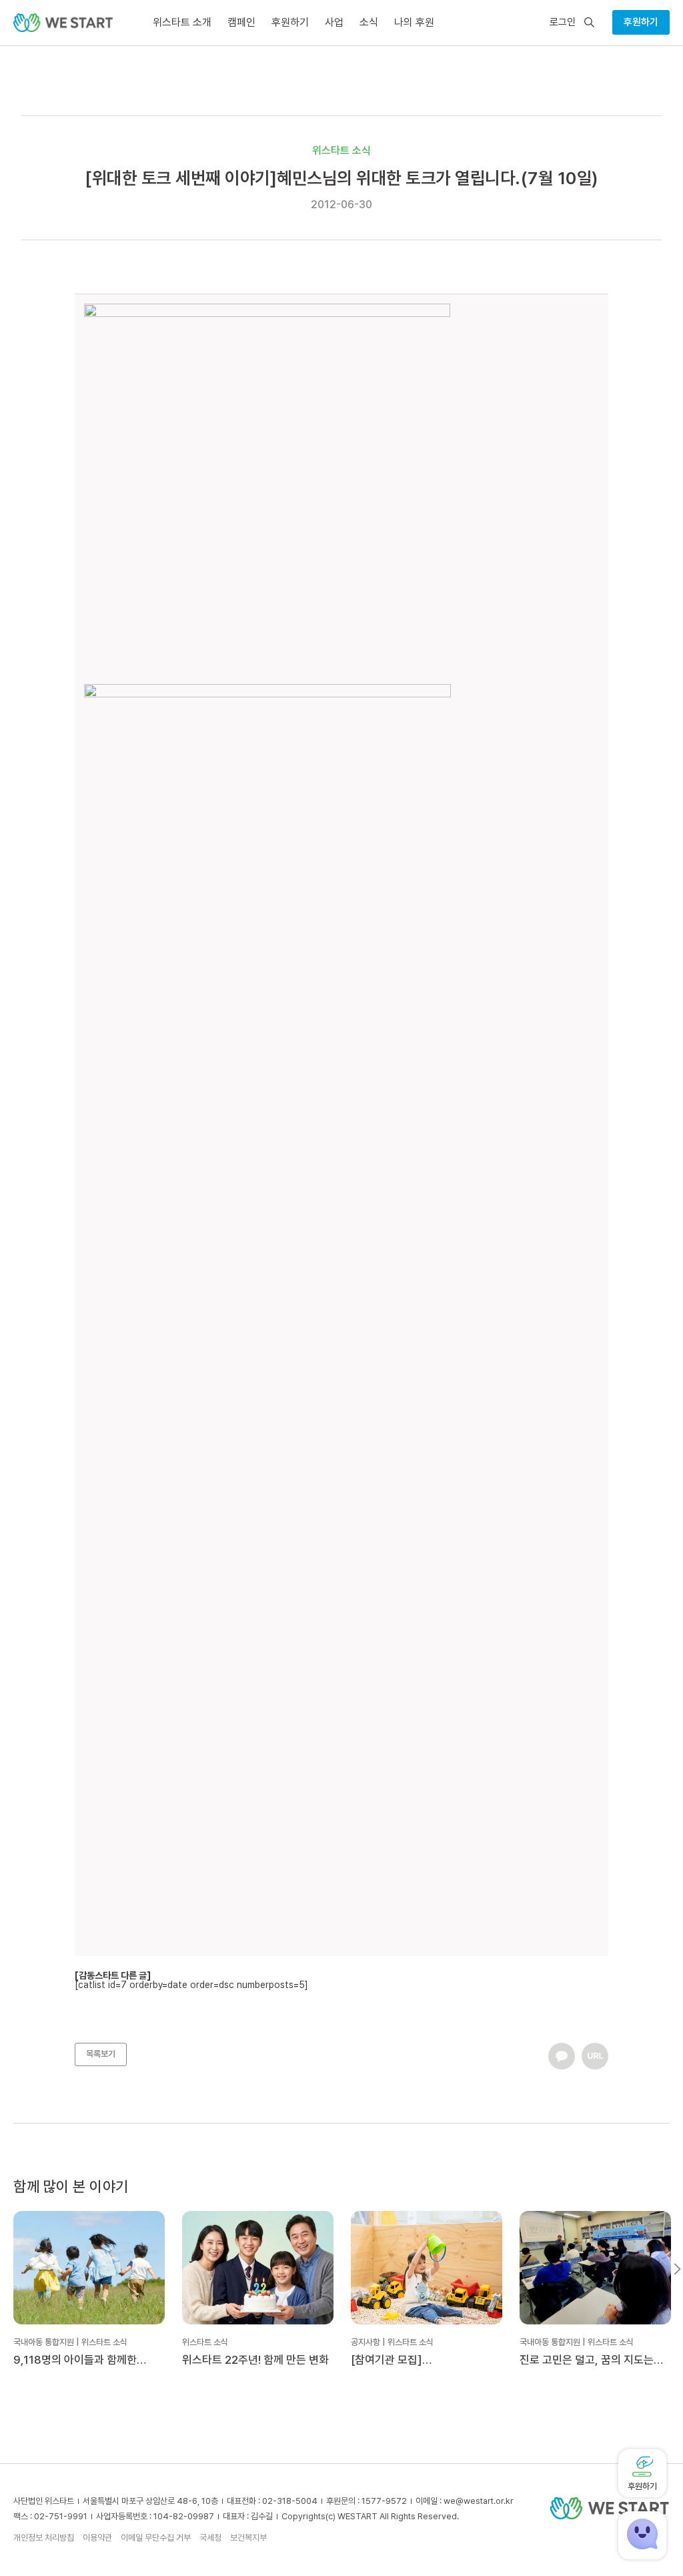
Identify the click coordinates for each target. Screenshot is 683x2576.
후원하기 (641, 22)
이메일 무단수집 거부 (156, 2538)
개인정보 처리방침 (44, 2538)
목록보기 (101, 2054)
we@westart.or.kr (479, 2501)
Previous (6, 2269)
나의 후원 (414, 22)
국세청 (210, 2538)
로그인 (563, 22)
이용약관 (97, 2538)
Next (677, 2269)
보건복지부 (248, 2538)
